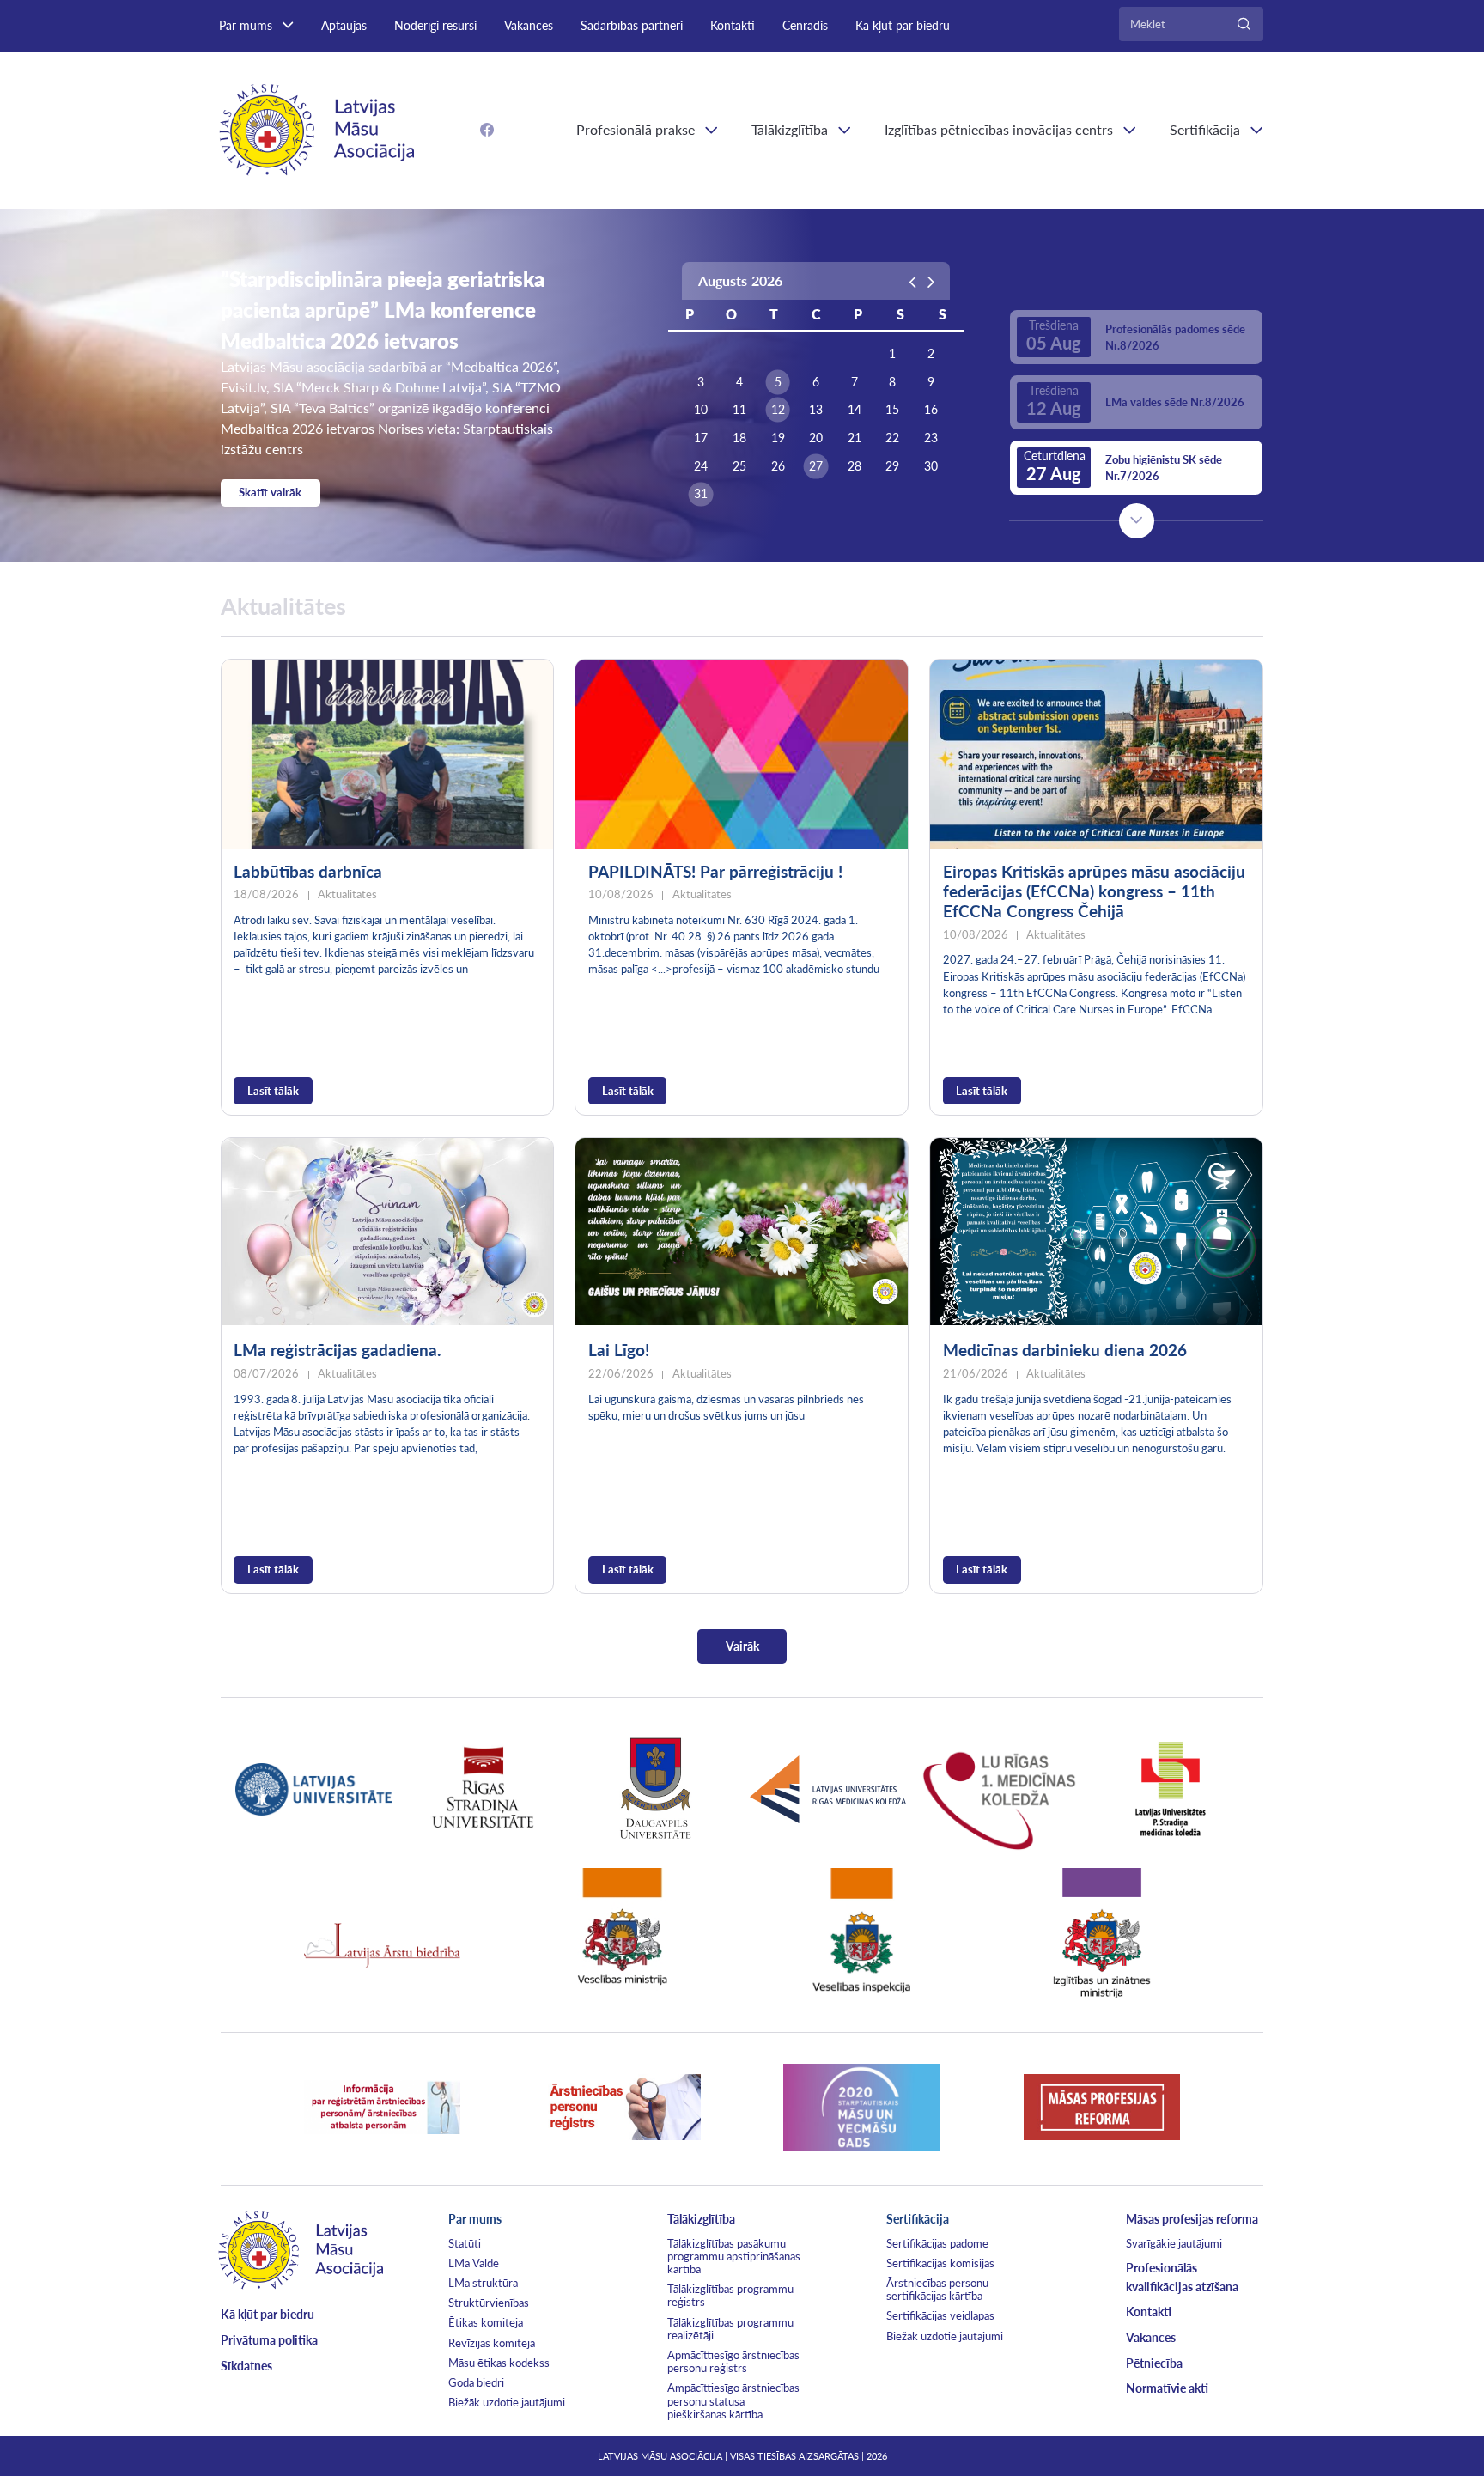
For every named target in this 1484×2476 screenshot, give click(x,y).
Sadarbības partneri (632, 25)
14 (855, 410)
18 (739, 438)
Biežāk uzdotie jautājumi (507, 2402)
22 (892, 438)
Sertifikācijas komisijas (940, 2263)
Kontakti (733, 25)
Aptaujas (344, 25)
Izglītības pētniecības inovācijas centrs (999, 129)
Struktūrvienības (489, 2303)
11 (739, 410)
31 (701, 494)
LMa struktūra (483, 2283)
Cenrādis (805, 25)
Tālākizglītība (790, 129)
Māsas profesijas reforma (1192, 2219)
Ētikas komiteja (486, 2322)
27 (816, 466)
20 (816, 438)
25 (739, 466)
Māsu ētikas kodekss (499, 2363)
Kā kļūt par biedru (903, 25)
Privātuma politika (269, 2340)
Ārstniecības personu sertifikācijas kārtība (937, 2289)
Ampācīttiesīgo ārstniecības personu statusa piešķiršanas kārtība (733, 2400)
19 (778, 438)
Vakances (529, 25)
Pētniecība (1154, 2363)
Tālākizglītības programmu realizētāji (730, 2329)
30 (931, 466)
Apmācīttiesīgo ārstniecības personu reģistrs (733, 2361)
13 (816, 410)
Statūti (465, 2243)
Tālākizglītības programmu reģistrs (730, 2295)
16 (931, 410)
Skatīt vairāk (270, 492)
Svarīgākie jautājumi (1174, 2243)
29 (892, 466)
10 (701, 410)
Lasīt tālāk (273, 1091)
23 (931, 438)
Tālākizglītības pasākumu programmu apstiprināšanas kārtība (734, 2256)
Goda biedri (476, 2382)
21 (855, 438)
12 (778, 410)
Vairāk (742, 1646)
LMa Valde (474, 2263)
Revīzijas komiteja (492, 2343)
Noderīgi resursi (435, 25)
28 (855, 466)
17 (701, 438)
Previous (1137, 279)
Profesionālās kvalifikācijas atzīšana (1182, 2277)
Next (1137, 521)
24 (701, 466)
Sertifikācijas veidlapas (940, 2315)
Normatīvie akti (1167, 2388)
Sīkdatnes (246, 2366)
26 (778, 466)
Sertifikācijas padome (937, 2243)
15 (892, 410)
